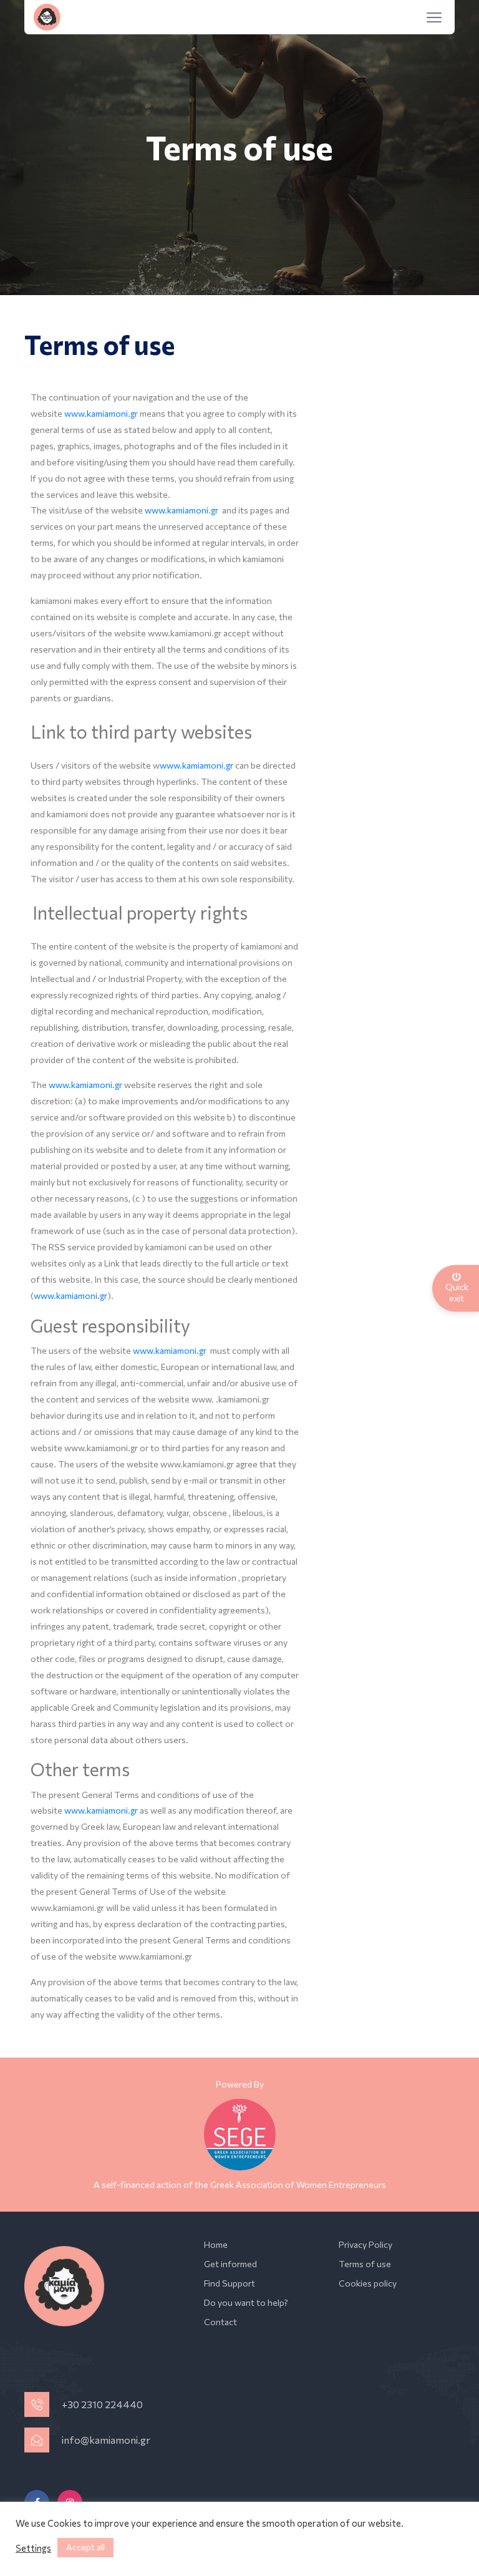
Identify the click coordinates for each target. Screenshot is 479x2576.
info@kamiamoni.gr (106, 2440)
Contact (220, 2322)
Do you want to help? (246, 2302)
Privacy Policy (365, 2244)
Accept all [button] (85, 2547)
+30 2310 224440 (102, 2404)
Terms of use (365, 2264)
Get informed (230, 2264)
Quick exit (457, 1292)
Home (216, 2244)
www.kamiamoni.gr (102, 413)
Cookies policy (368, 2283)
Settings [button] (33, 2548)
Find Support (230, 2283)
